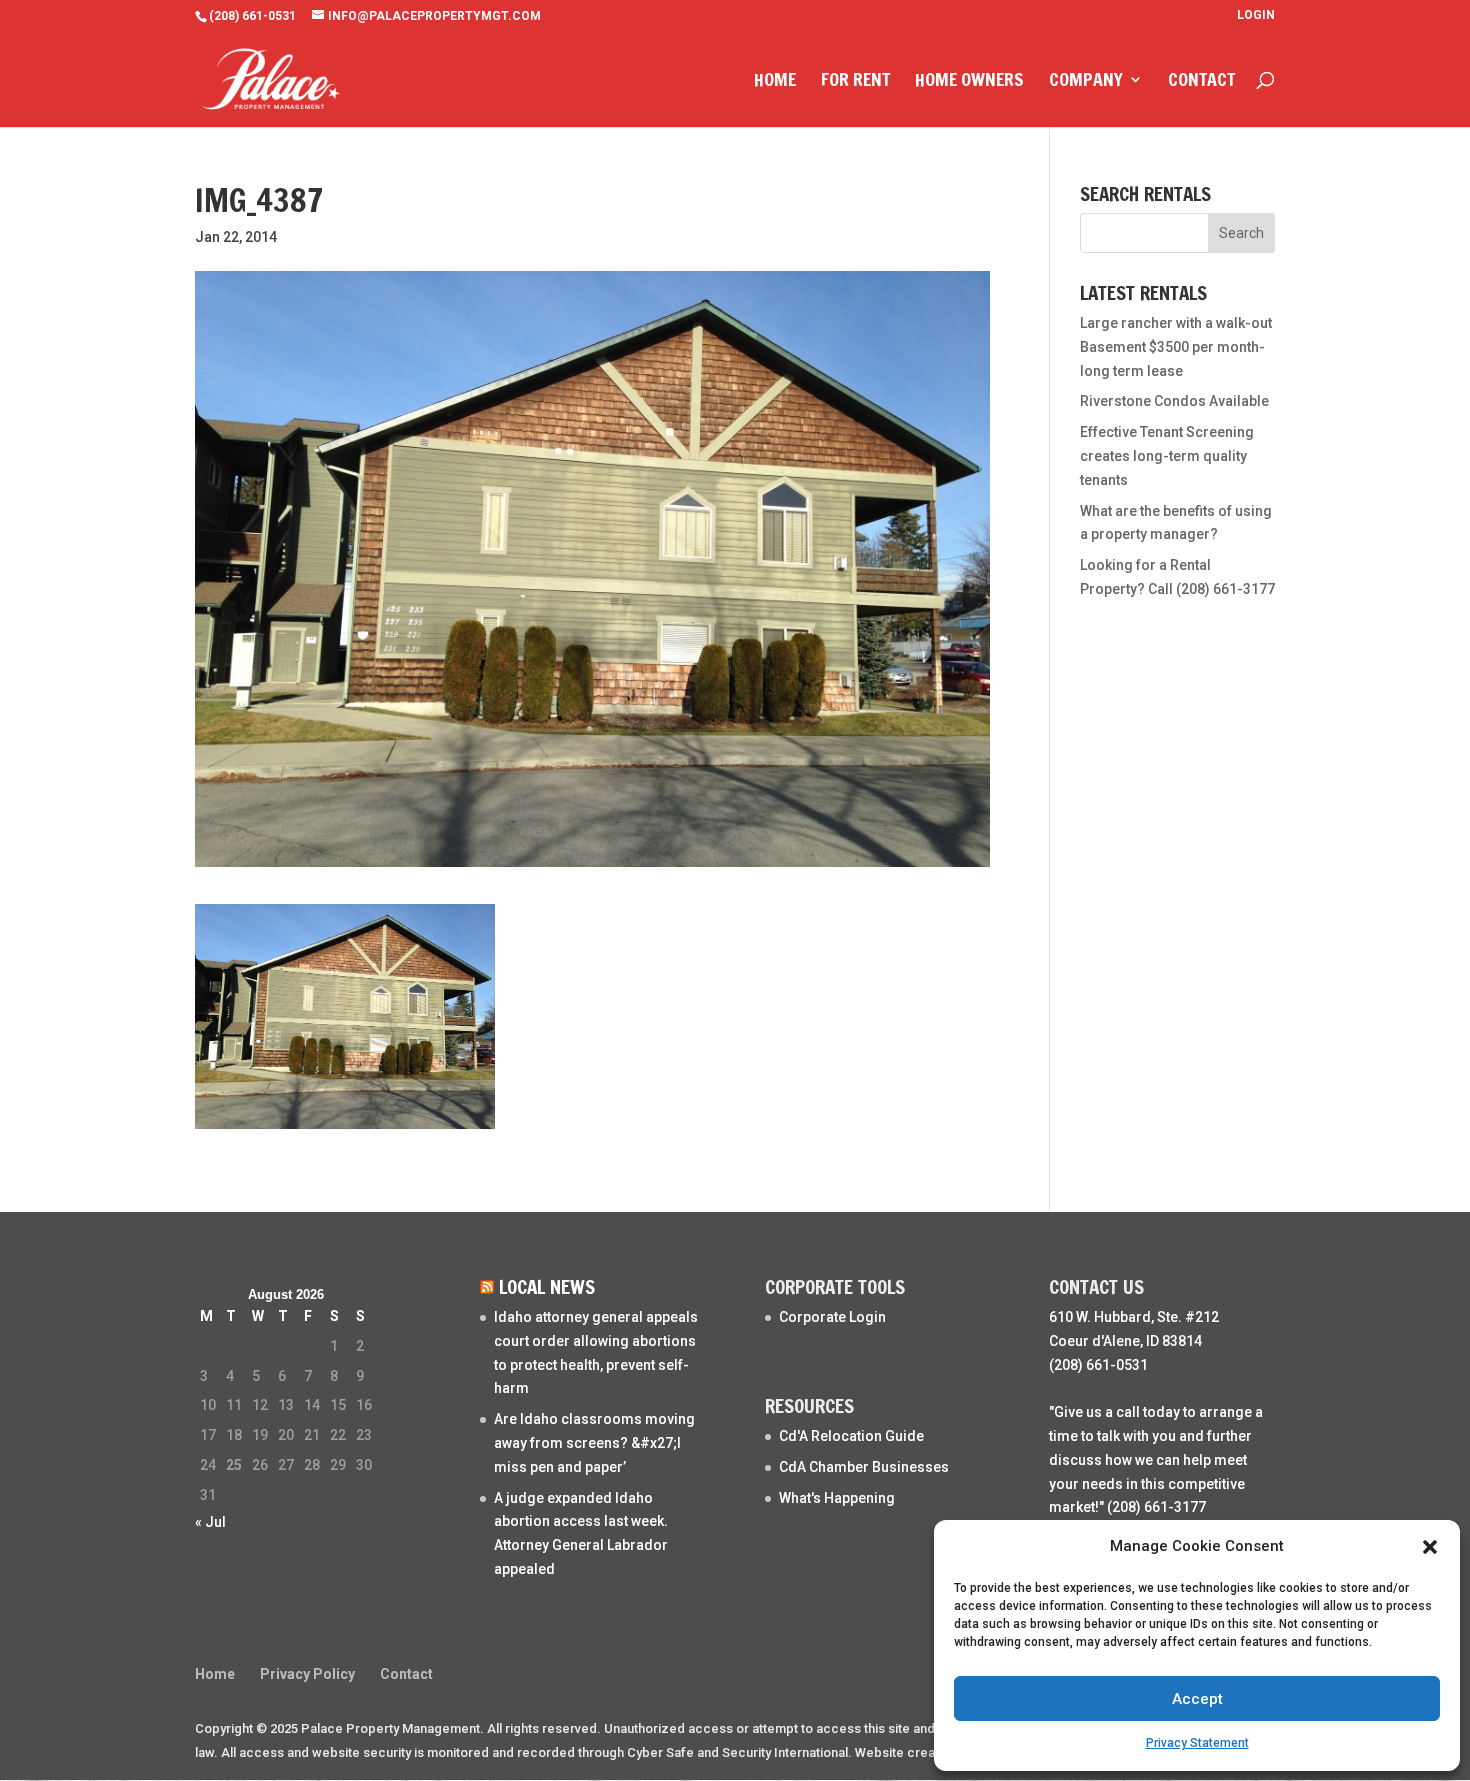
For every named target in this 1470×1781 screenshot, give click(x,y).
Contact (1201, 82)
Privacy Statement (1197, 1743)
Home (775, 82)
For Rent (855, 82)
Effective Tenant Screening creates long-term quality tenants (1167, 456)
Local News (547, 1286)
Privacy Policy (307, 1674)
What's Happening (837, 1498)
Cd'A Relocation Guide (851, 1436)
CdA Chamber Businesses (864, 1467)
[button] (1430, 1547)
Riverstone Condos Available (1174, 401)
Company (1086, 82)
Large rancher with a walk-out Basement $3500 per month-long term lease (1176, 347)
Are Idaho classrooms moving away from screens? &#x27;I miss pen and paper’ (594, 1443)
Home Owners (969, 82)
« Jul (210, 1522)
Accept (1197, 1699)
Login (1256, 15)
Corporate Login (832, 1317)
